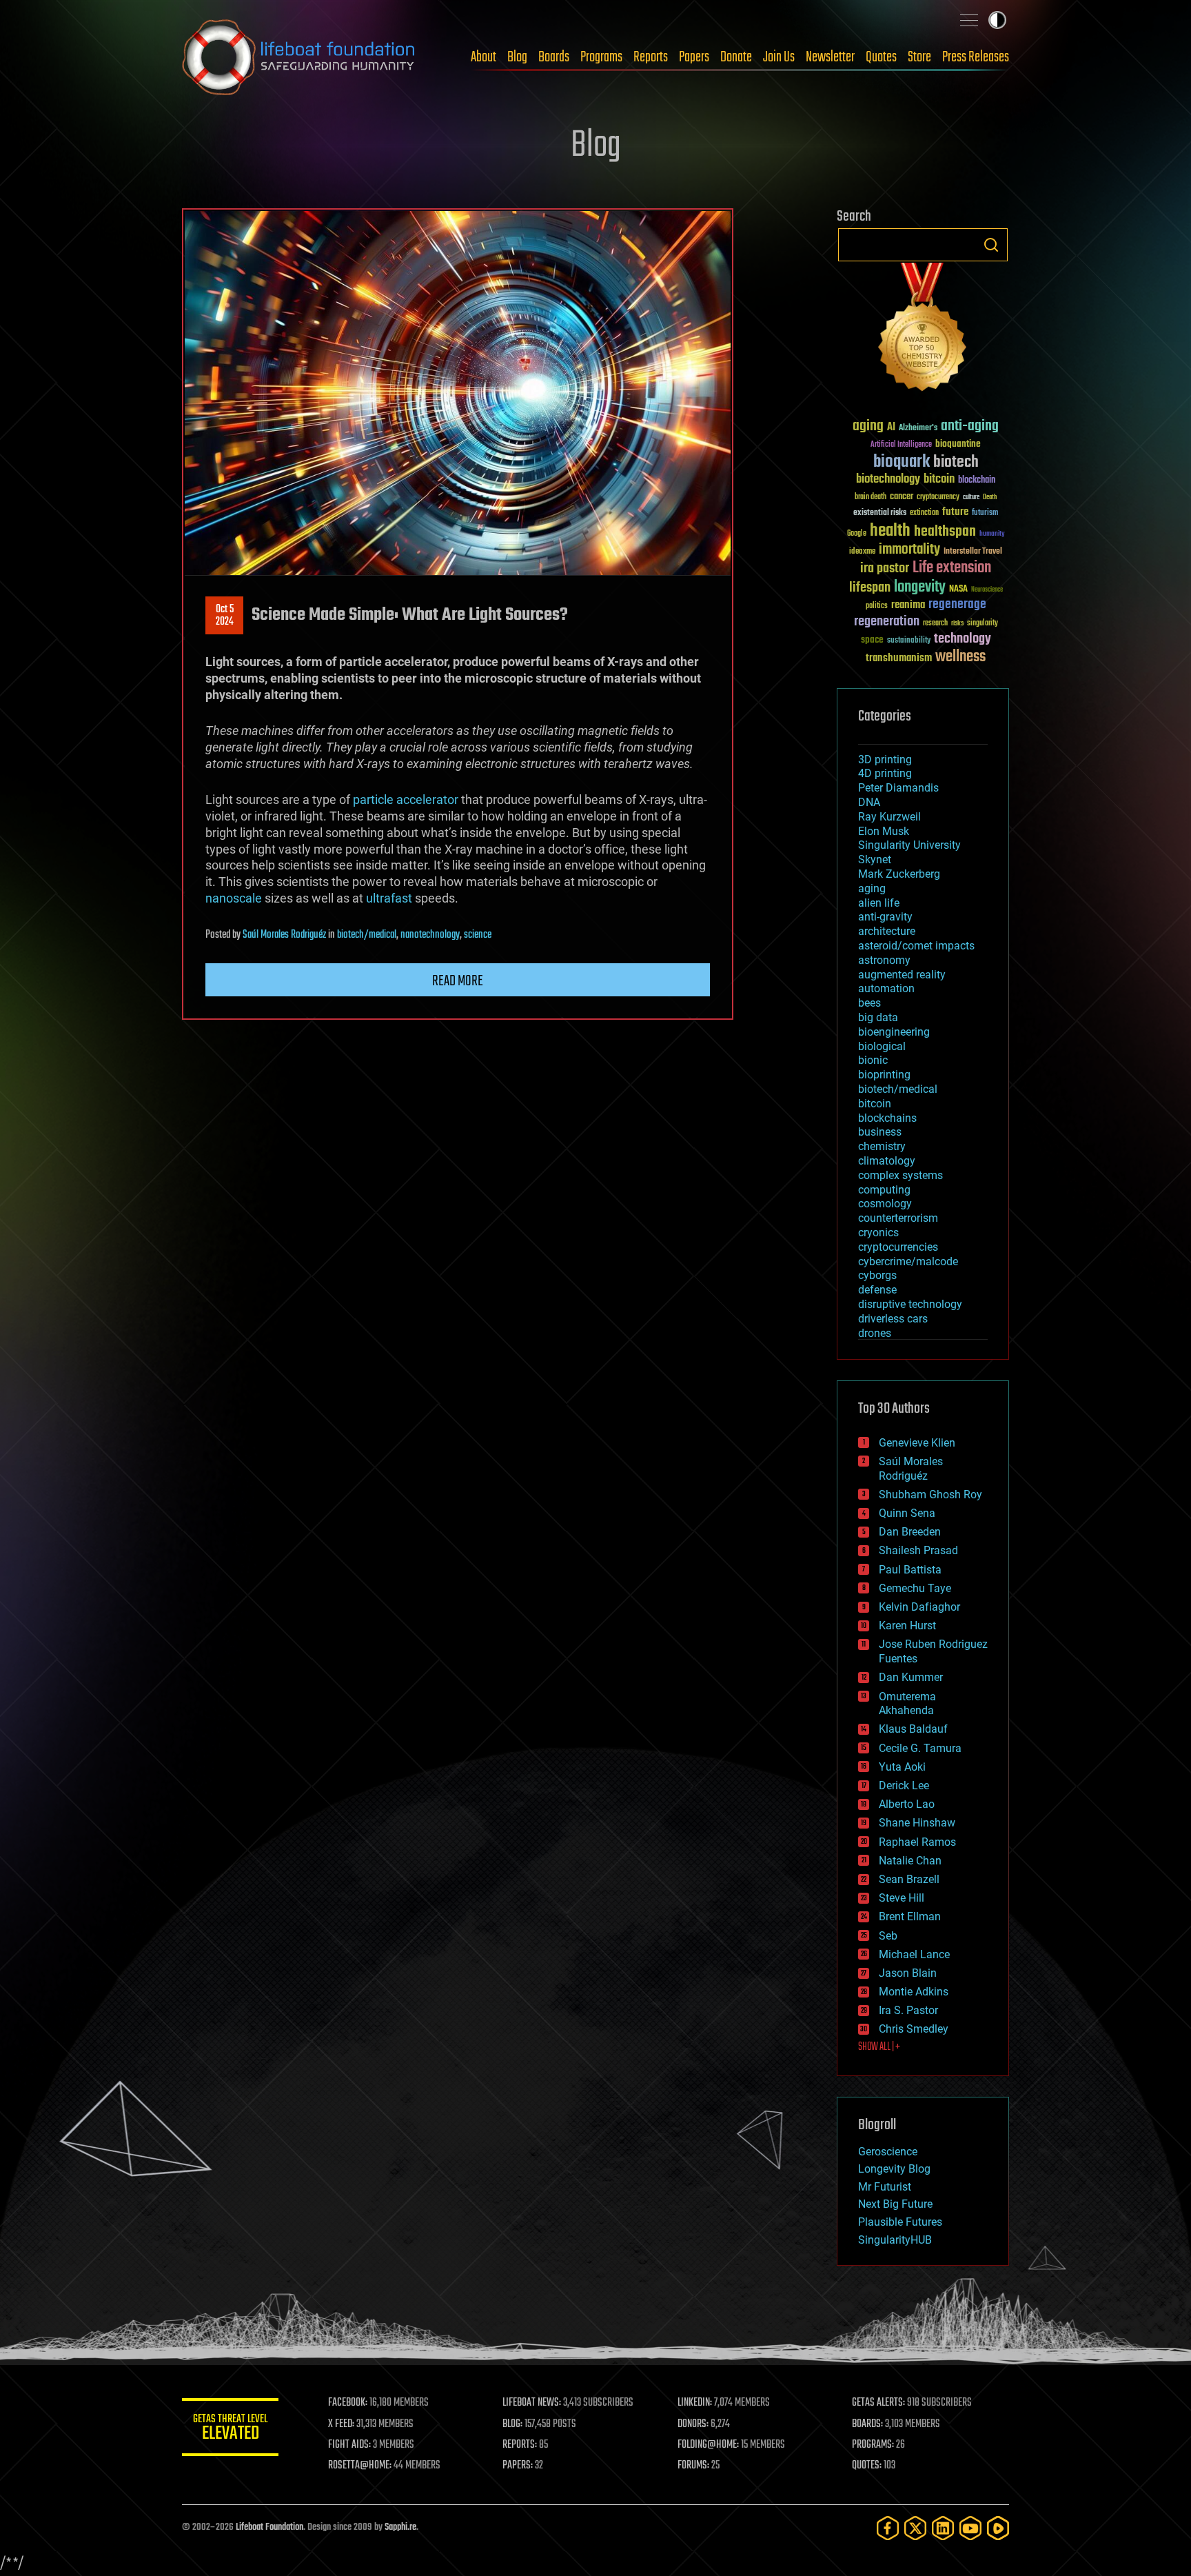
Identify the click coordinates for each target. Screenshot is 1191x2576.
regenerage (957, 605)
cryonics (878, 1232)
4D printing (885, 773)
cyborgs (877, 1275)
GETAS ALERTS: (878, 2403)
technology (963, 640)
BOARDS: (867, 2424)
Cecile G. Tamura (920, 1748)
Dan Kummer (911, 1677)
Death (990, 497)
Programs (601, 57)
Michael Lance (914, 1954)
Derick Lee (904, 1785)
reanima (908, 605)
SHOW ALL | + (879, 2047)
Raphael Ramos (917, 1842)
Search (991, 245)
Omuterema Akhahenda (907, 1704)
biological (882, 1046)
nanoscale (234, 898)
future (955, 512)
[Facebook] (888, 2528)
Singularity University (909, 845)
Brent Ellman (910, 1916)
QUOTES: (867, 2466)
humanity (992, 534)
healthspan (945, 532)
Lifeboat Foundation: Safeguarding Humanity (299, 57)
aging (868, 426)
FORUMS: (693, 2466)
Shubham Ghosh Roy (930, 1495)
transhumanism (899, 658)
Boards (554, 57)
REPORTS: (520, 2445)
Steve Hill (902, 1898)
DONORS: (693, 2424)
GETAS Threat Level (230, 2429)
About (483, 57)
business (880, 1132)
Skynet (875, 859)
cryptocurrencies (898, 1247)
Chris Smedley (914, 2029)
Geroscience (888, 2152)
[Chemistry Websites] (923, 330)
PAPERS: (518, 2466)
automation (886, 988)
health (890, 531)
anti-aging (970, 426)
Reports (651, 57)
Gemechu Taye (915, 1588)
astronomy (884, 960)
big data (878, 1017)
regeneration (887, 622)
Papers (694, 57)
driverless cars (893, 1319)
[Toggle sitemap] (969, 20)
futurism (985, 514)
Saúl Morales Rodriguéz (284, 935)
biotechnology (888, 480)
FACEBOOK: (348, 2403)
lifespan (870, 588)
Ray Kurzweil (889, 817)
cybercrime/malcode (908, 1261)
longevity (920, 587)
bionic (873, 1060)
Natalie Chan (910, 1861)
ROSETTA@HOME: (360, 2466)
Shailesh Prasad (918, 1550)
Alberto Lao (907, 1804)
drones (875, 1333)
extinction (924, 513)
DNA (869, 802)
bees (869, 1003)
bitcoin (939, 480)
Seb (888, 1936)
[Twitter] (915, 2528)
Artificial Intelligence (901, 445)
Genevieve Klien (917, 1443)
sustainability (909, 641)
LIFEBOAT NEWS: (532, 2403)
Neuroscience (987, 591)
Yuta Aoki (902, 1767)
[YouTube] (970, 2528)
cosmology (885, 1204)
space (872, 640)
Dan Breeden (910, 1532)
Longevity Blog (894, 2169)
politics (877, 606)
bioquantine (958, 444)
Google (857, 534)
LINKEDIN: (695, 2403)
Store (919, 57)
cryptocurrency (938, 497)
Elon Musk (884, 831)
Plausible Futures (900, 2222)
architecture (887, 931)
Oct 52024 (225, 616)
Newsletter (830, 57)
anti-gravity (885, 917)
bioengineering (894, 1032)
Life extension (952, 568)
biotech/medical (367, 935)
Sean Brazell (909, 1879)
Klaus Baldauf (913, 1729)
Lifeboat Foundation (269, 2527)
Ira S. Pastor (908, 2010)
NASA (958, 590)
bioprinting (884, 1075)
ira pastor (885, 568)
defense (877, 1290)
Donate (736, 57)
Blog (517, 57)
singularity (983, 624)
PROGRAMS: (873, 2445)
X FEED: (341, 2424)
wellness (960, 657)
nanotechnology (430, 935)
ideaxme (862, 552)
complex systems (900, 1175)
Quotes (881, 57)
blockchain (977, 481)
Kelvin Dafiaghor (919, 1607)
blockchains (887, 1118)
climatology (887, 1161)
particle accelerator (406, 799)
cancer (902, 497)
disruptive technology (910, 1304)
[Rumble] (998, 2528)
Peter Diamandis (898, 788)
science (478, 935)
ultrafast (389, 898)
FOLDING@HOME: (708, 2445)
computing (884, 1190)
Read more (458, 981)
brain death (871, 497)
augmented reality (902, 975)
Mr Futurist (885, 2187)
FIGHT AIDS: (349, 2445)
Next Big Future (895, 2204)
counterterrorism (898, 1218)
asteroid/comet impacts (916, 946)
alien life (879, 903)
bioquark (902, 462)
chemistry (882, 1146)
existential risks (880, 513)
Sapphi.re (400, 2527)
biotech (956, 462)
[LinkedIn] (943, 2528)
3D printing (885, 759)
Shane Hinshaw (917, 1823)
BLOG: (512, 2424)
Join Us (779, 57)
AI (891, 428)
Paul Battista (910, 1570)
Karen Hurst (907, 1626)
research (935, 624)
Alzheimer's (918, 429)
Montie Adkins (914, 1992)
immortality (909, 550)
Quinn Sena (907, 1513)
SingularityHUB (895, 2240)
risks (957, 623)
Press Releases (976, 57)
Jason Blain (908, 1973)
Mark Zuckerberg (899, 874)
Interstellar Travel (973, 552)
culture (971, 497)
